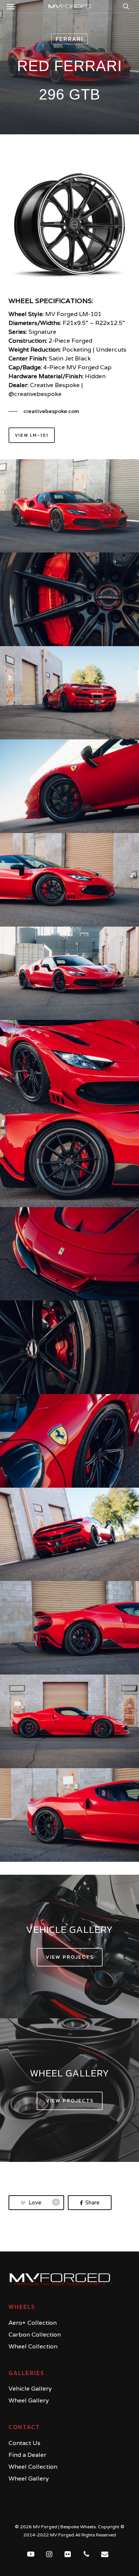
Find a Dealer (27, 2455)
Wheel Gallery (29, 2400)
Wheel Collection (33, 2346)
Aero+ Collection (33, 2323)
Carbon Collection (35, 2335)
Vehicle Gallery (30, 2389)
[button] (11, 6)
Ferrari (69, 39)
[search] (124, 6)
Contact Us (24, 2443)
